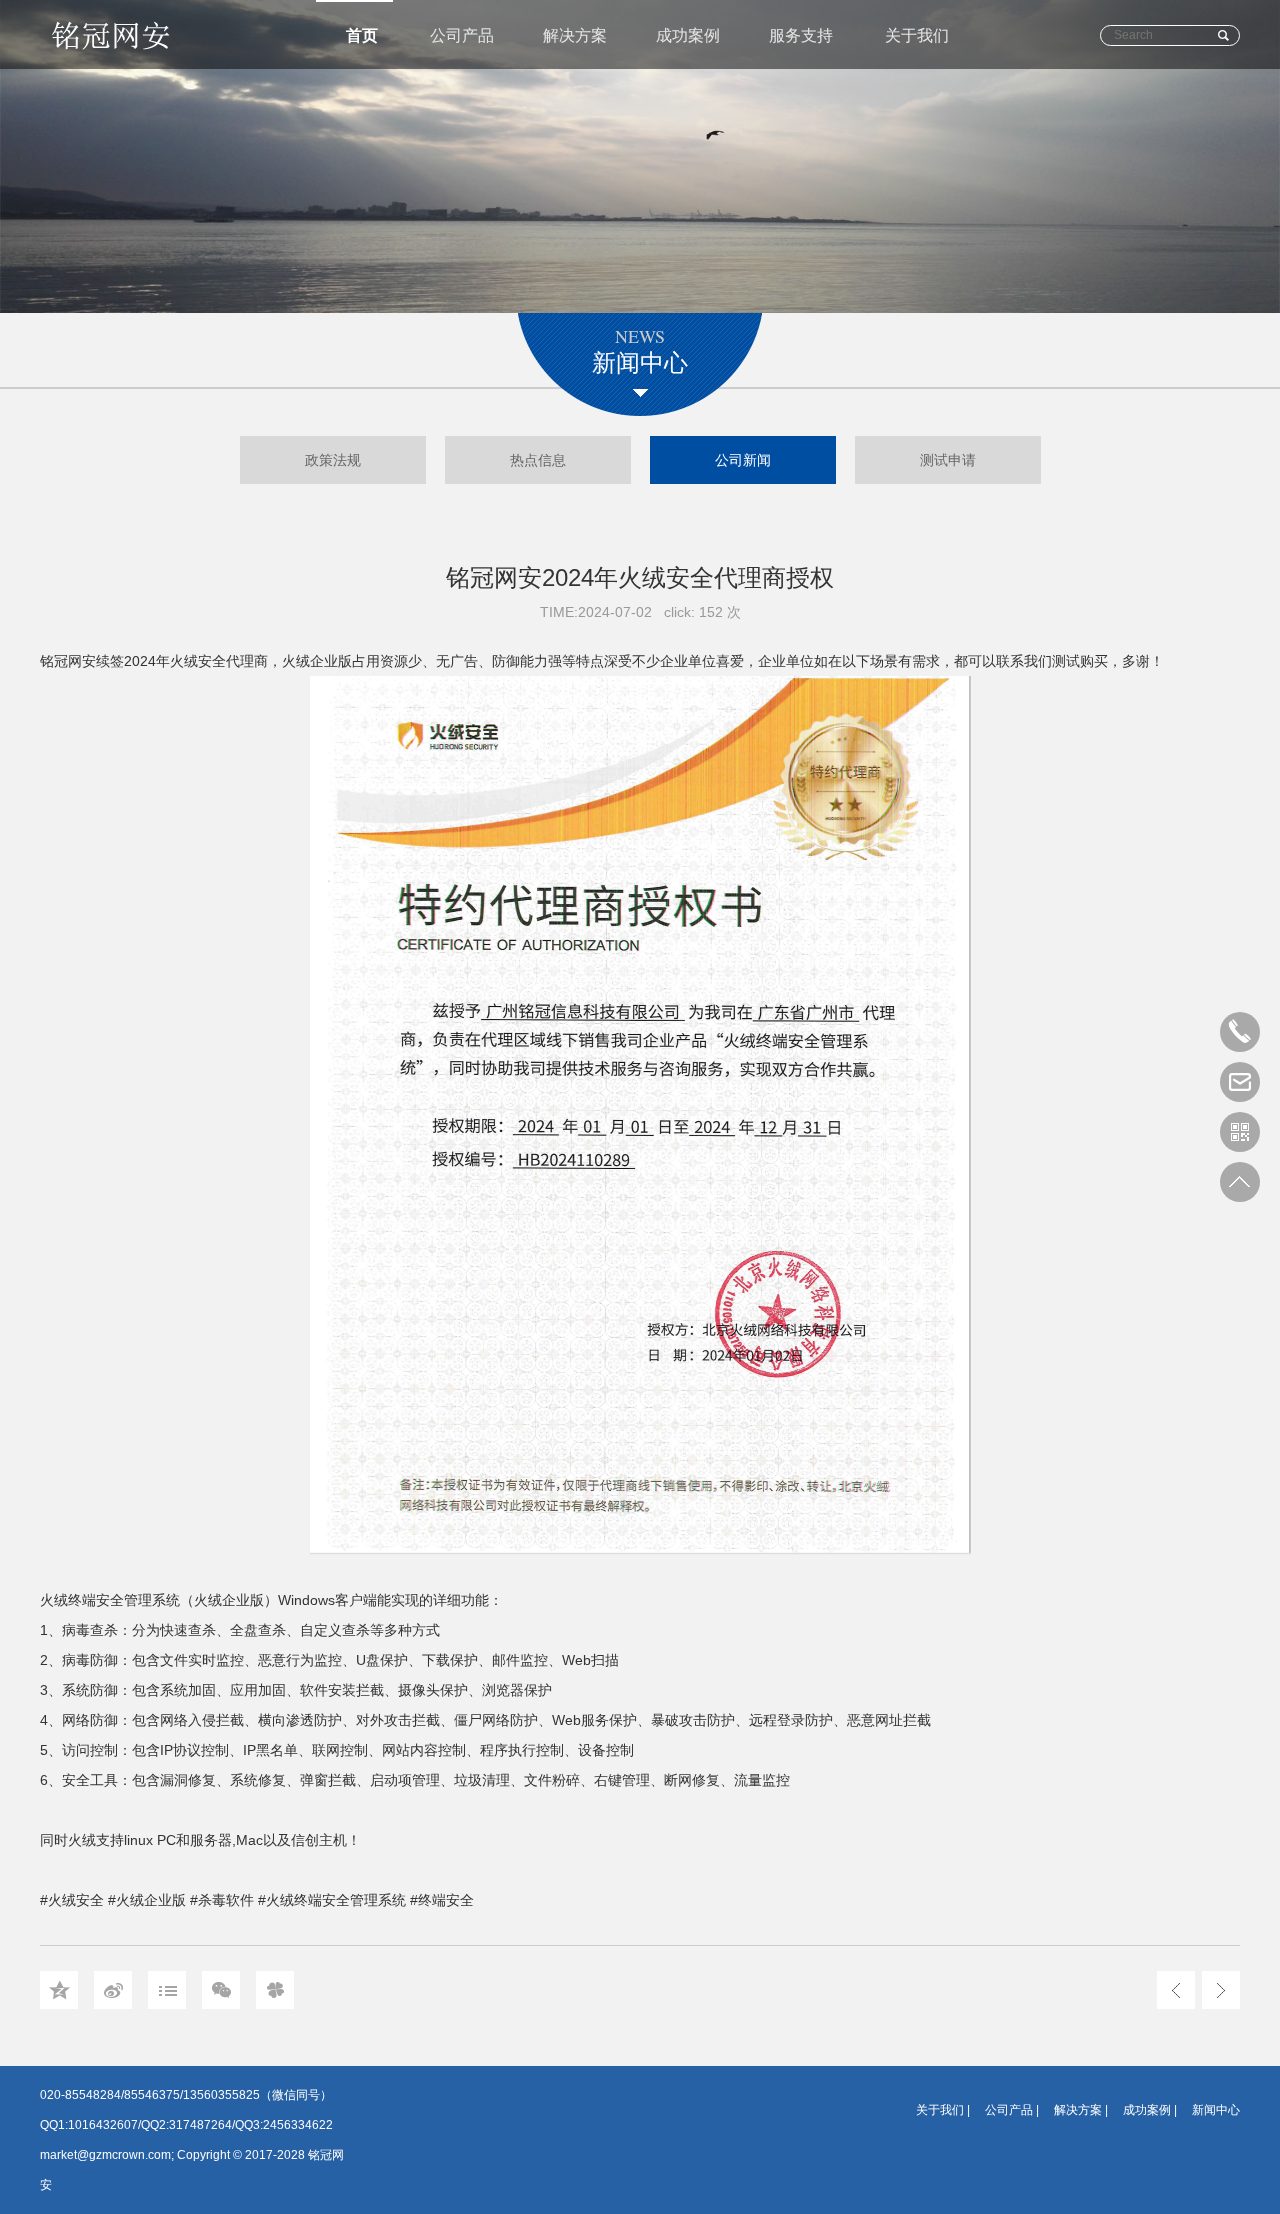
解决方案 (575, 35)
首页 (362, 35)
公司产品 (462, 35)
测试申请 (948, 460)
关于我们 (917, 35)
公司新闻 (743, 460)
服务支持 (801, 35)
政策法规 (333, 460)
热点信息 (538, 460)
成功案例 (688, 35)
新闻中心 (1216, 2110)
